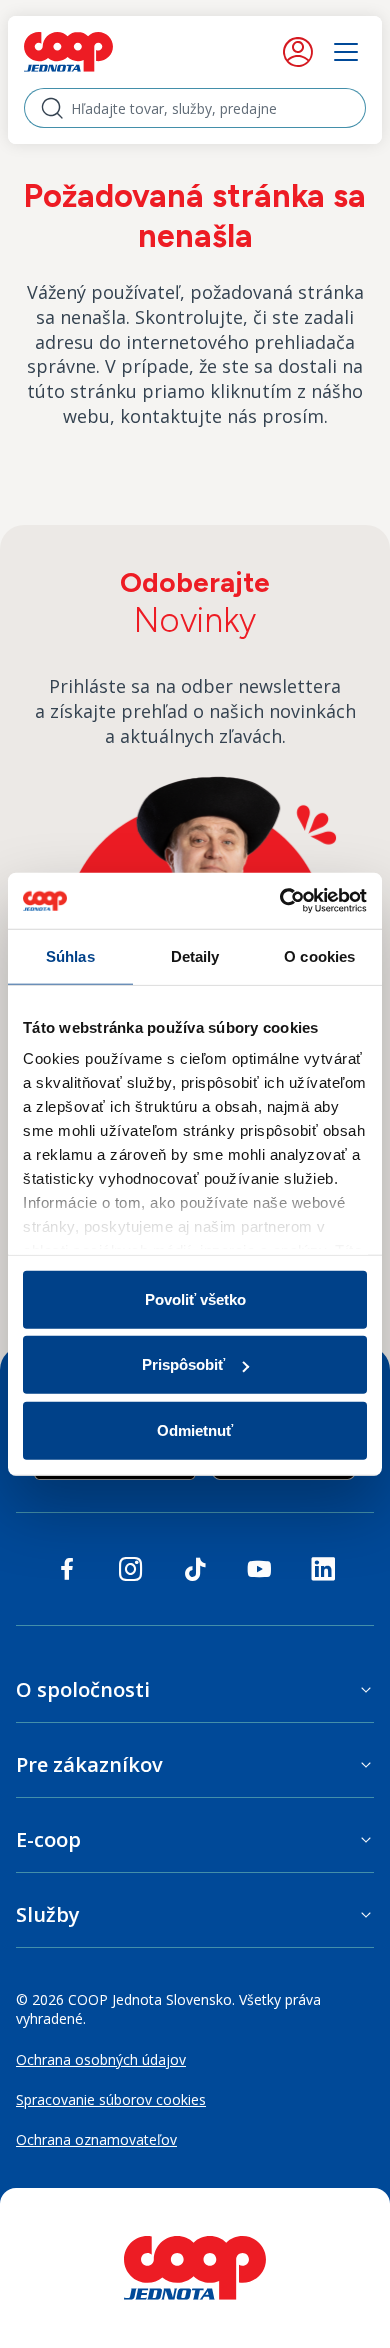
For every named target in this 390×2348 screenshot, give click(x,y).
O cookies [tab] (319, 955)
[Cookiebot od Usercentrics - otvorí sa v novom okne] (280, 901)
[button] (195, 1690)
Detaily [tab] (195, 955)
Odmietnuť (195, 1429)
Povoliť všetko (195, 1298)
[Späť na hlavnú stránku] (111, 52)
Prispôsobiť (183, 1364)
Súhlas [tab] (70, 955)
